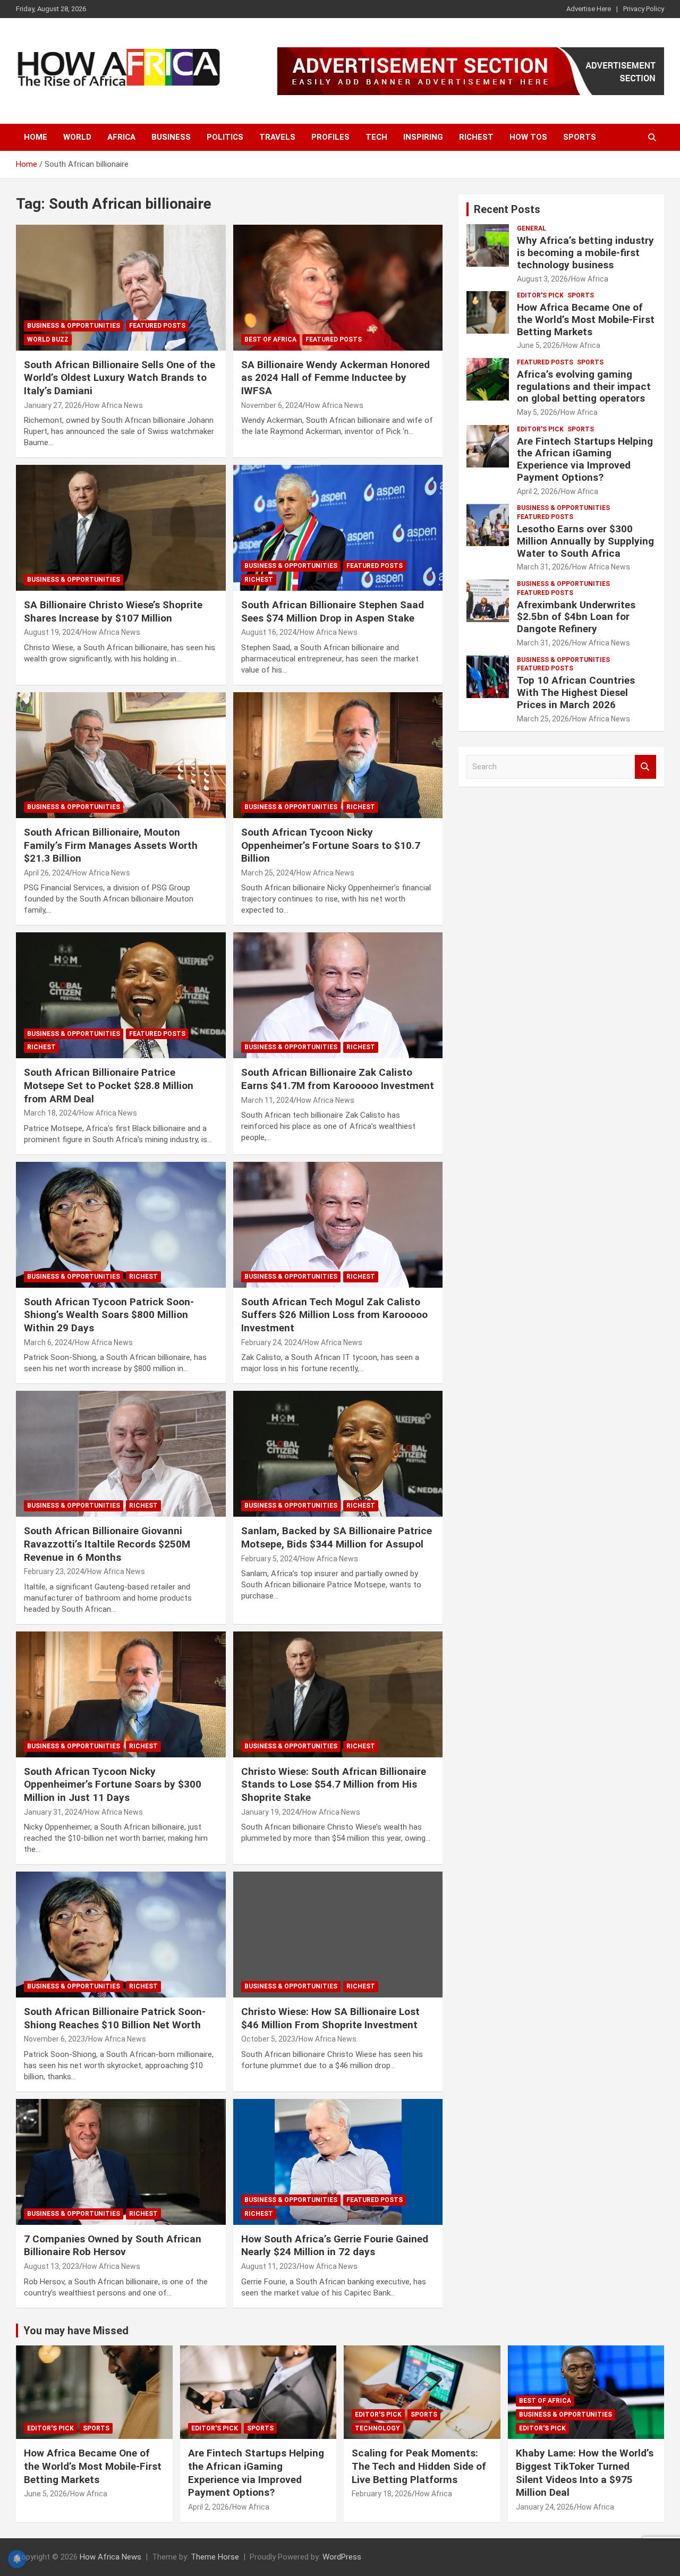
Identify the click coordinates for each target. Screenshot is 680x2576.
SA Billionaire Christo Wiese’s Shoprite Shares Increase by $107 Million (113, 611)
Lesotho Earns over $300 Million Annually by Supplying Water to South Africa (585, 541)
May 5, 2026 (537, 412)
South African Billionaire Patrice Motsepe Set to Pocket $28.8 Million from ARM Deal (109, 1085)
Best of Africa (270, 339)
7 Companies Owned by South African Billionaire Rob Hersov (113, 2246)
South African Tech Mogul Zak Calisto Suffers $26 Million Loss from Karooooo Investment (334, 1315)
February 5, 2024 (269, 1559)
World (77, 137)
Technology (377, 2428)
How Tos (528, 137)
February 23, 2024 (54, 1571)
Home (36, 137)
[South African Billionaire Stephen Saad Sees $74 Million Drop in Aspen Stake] (338, 528)
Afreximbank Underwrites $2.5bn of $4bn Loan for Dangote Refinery (576, 617)
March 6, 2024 (48, 1342)
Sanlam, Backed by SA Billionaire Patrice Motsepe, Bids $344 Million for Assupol (337, 1537)
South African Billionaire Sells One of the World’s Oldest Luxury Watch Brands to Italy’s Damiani (120, 378)
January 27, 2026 (53, 405)
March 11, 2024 (267, 1100)
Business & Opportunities (74, 326)
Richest (476, 137)
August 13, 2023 (52, 2266)
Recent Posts (507, 209)
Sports (580, 137)
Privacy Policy (644, 9)
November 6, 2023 (54, 2039)
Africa (121, 137)
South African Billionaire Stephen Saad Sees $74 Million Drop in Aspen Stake (333, 611)
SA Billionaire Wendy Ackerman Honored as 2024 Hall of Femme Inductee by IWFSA (335, 378)
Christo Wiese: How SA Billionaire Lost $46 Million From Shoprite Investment (330, 2018)
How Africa (590, 279)
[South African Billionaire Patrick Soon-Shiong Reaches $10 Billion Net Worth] (121, 1935)
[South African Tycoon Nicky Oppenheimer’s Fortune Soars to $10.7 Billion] (338, 755)
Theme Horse (215, 2557)
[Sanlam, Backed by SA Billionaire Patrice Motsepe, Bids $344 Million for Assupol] (338, 1454)
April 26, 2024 (46, 873)
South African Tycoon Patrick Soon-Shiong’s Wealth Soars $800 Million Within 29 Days (109, 1315)
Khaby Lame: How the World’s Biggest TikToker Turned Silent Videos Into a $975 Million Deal (585, 2473)
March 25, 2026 (543, 719)
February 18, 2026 (382, 2494)
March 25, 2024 (267, 873)
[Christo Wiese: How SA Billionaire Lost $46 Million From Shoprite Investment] (338, 1935)
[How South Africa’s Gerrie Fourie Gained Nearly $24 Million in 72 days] (338, 2162)
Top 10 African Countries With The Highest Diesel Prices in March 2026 (576, 692)
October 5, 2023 (268, 2039)
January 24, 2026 (545, 2507)
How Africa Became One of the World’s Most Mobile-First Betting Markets (586, 320)
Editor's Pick (540, 295)
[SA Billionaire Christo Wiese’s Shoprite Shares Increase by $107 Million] (121, 528)
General (532, 228)
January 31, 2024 (53, 1812)
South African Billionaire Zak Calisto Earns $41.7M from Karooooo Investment (338, 1079)
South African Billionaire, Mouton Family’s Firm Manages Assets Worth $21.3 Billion (111, 845)
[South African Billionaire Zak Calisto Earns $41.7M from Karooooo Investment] (338, 996)
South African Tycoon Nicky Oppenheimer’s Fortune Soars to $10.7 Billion (331, 845)
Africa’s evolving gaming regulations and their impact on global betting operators (584, 386)
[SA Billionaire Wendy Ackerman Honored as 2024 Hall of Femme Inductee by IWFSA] (338, 287)
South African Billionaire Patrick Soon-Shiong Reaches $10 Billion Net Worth (115, 2018)
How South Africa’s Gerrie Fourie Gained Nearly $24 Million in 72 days (335, 2246)
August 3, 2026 (542, 279)
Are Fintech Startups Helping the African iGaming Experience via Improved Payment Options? (585, 459)
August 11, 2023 (269, 2266)
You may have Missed (76, 2331)
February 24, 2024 (271, 1342)
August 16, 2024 (269, 632)
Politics (225, 137)
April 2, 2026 (537, 491)
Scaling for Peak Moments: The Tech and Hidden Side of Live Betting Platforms (419, 2466)
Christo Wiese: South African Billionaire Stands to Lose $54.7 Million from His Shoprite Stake (334, 1784)
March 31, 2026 (543, 567)
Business (171, 137)
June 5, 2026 (538, 345)
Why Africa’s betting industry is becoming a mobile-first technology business (585, 253)
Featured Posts (157, 326)
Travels (277, 137)
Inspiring (423, 137)
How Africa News (114, 405)
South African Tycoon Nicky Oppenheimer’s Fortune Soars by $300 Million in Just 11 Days (113, 1784)
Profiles (330, 137)
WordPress (342, 2557)
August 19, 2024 (52, 632)
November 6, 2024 (272, 405)
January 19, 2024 (270, 1812)
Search (645, 767)
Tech (376, 137)
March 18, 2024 (50, 1113)
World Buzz (48, 339)
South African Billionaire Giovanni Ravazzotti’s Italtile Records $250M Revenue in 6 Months (107, 1544)
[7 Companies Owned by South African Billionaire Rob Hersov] (121, 2162)
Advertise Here (589, 9)
